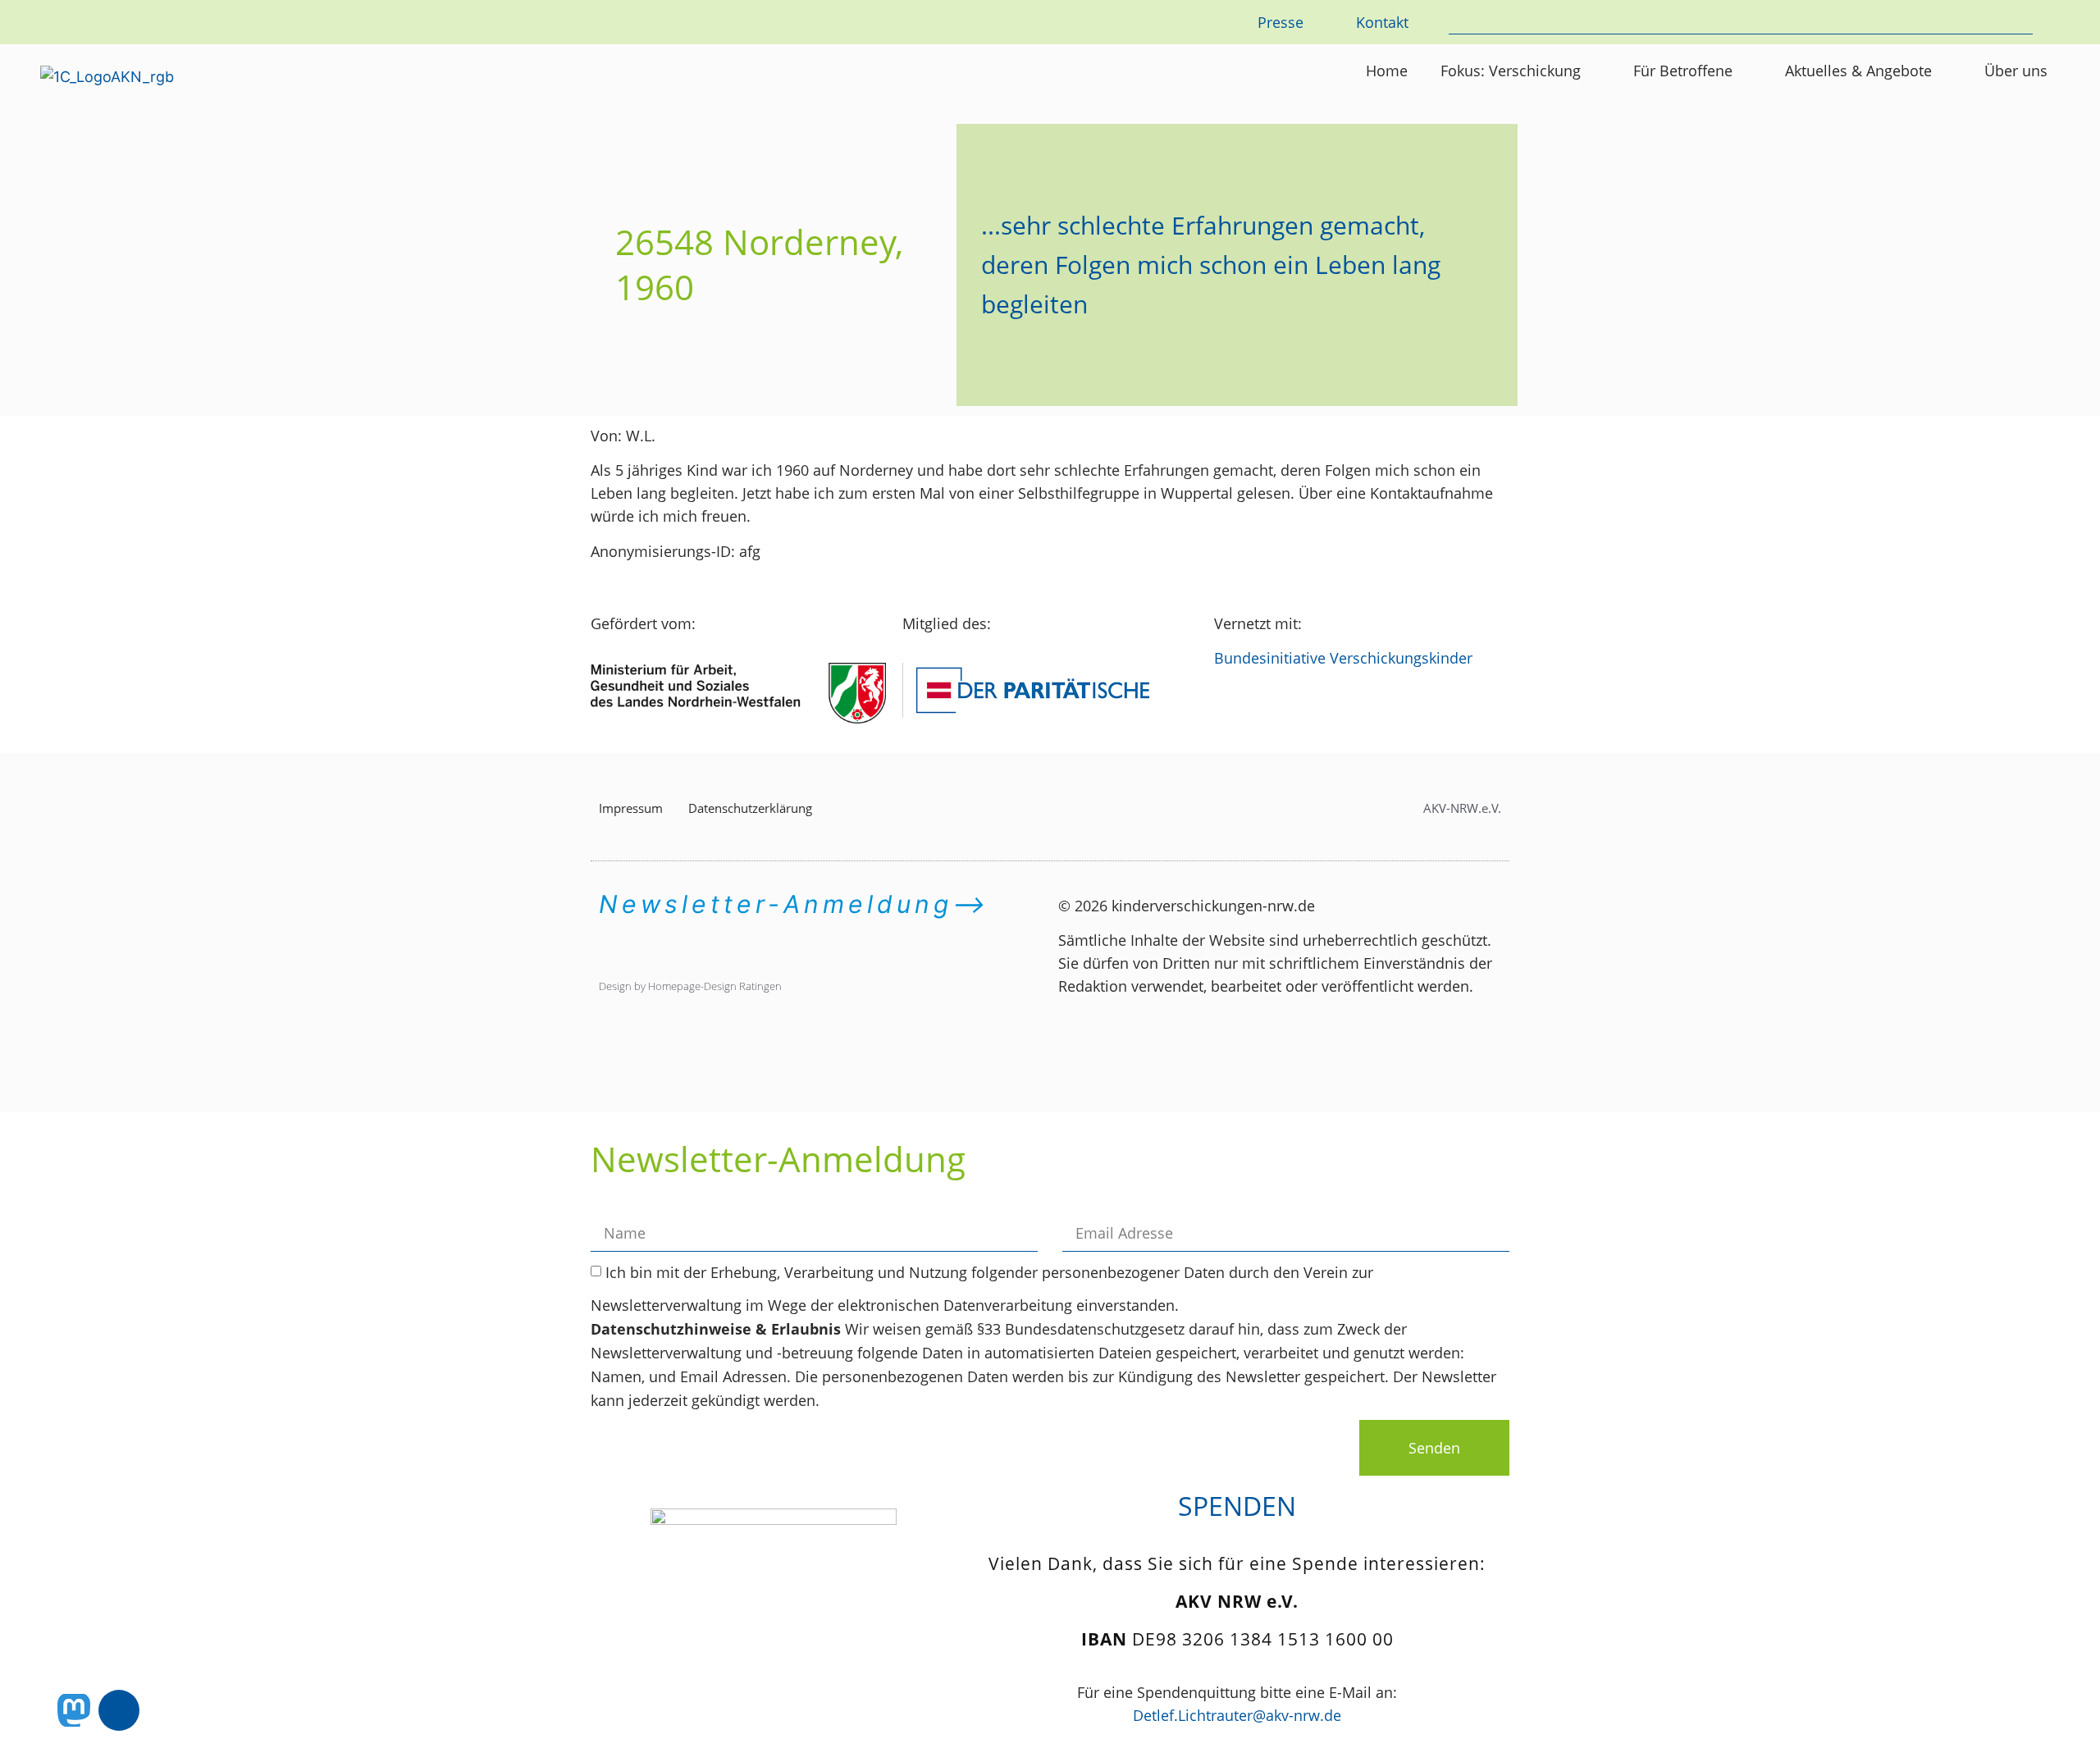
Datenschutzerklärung (750, 808)
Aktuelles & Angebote (1858, 71)
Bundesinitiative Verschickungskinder (1343, 658)
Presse (1281, 22)
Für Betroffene (1683, 71)
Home (1387, 71)
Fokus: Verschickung (1511, 71)
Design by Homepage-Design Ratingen (690, 986)
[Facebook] (119, 1710)
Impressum (631, 808)
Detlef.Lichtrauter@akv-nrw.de (1237, 1715)
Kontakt (1382, 22)
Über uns (2016, 71)
